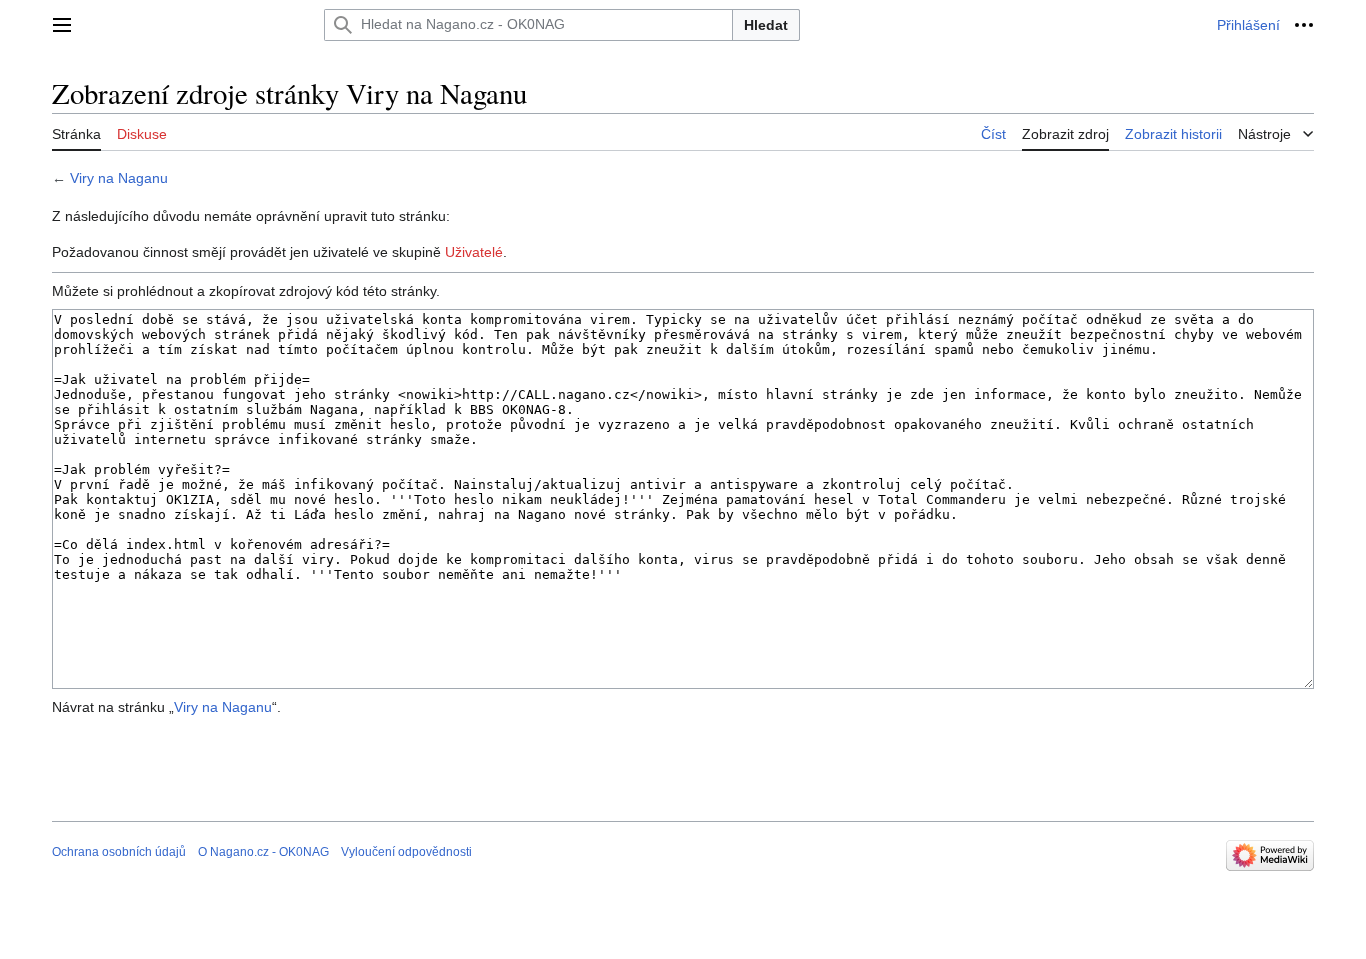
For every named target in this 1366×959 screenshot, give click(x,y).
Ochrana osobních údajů (119, 852)
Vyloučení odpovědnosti (406, 852)
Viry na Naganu (119, 178)
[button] (62, 25)
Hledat (766, 25)
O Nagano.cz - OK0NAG (263, 852)
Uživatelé (474, 252)
